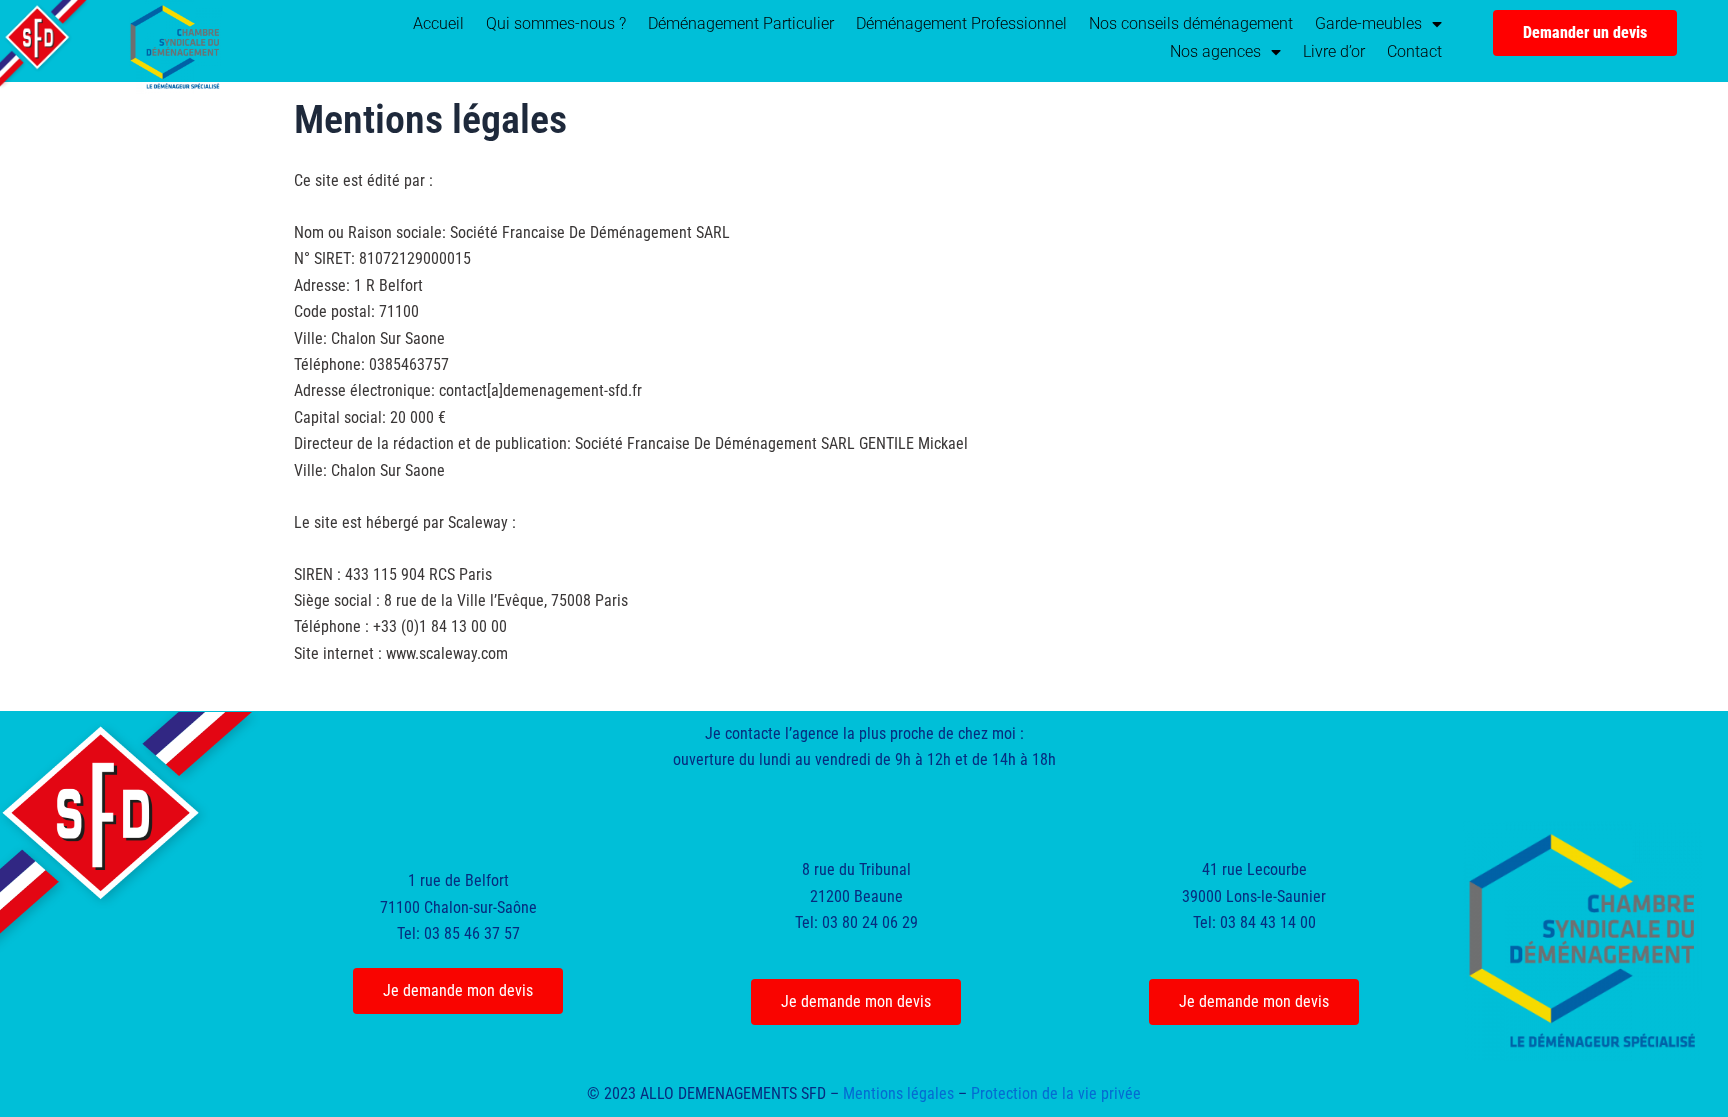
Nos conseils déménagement (1191, 23)
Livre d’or (1334, 51)
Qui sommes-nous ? (556, 23)
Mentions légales (898, 1093)
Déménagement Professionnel (961, 23)
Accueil (438, 23)
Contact (1414, 51)
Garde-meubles (1368, 23)
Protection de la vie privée (1056, 1093)
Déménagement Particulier (741, 23)
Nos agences (1215, 51)
